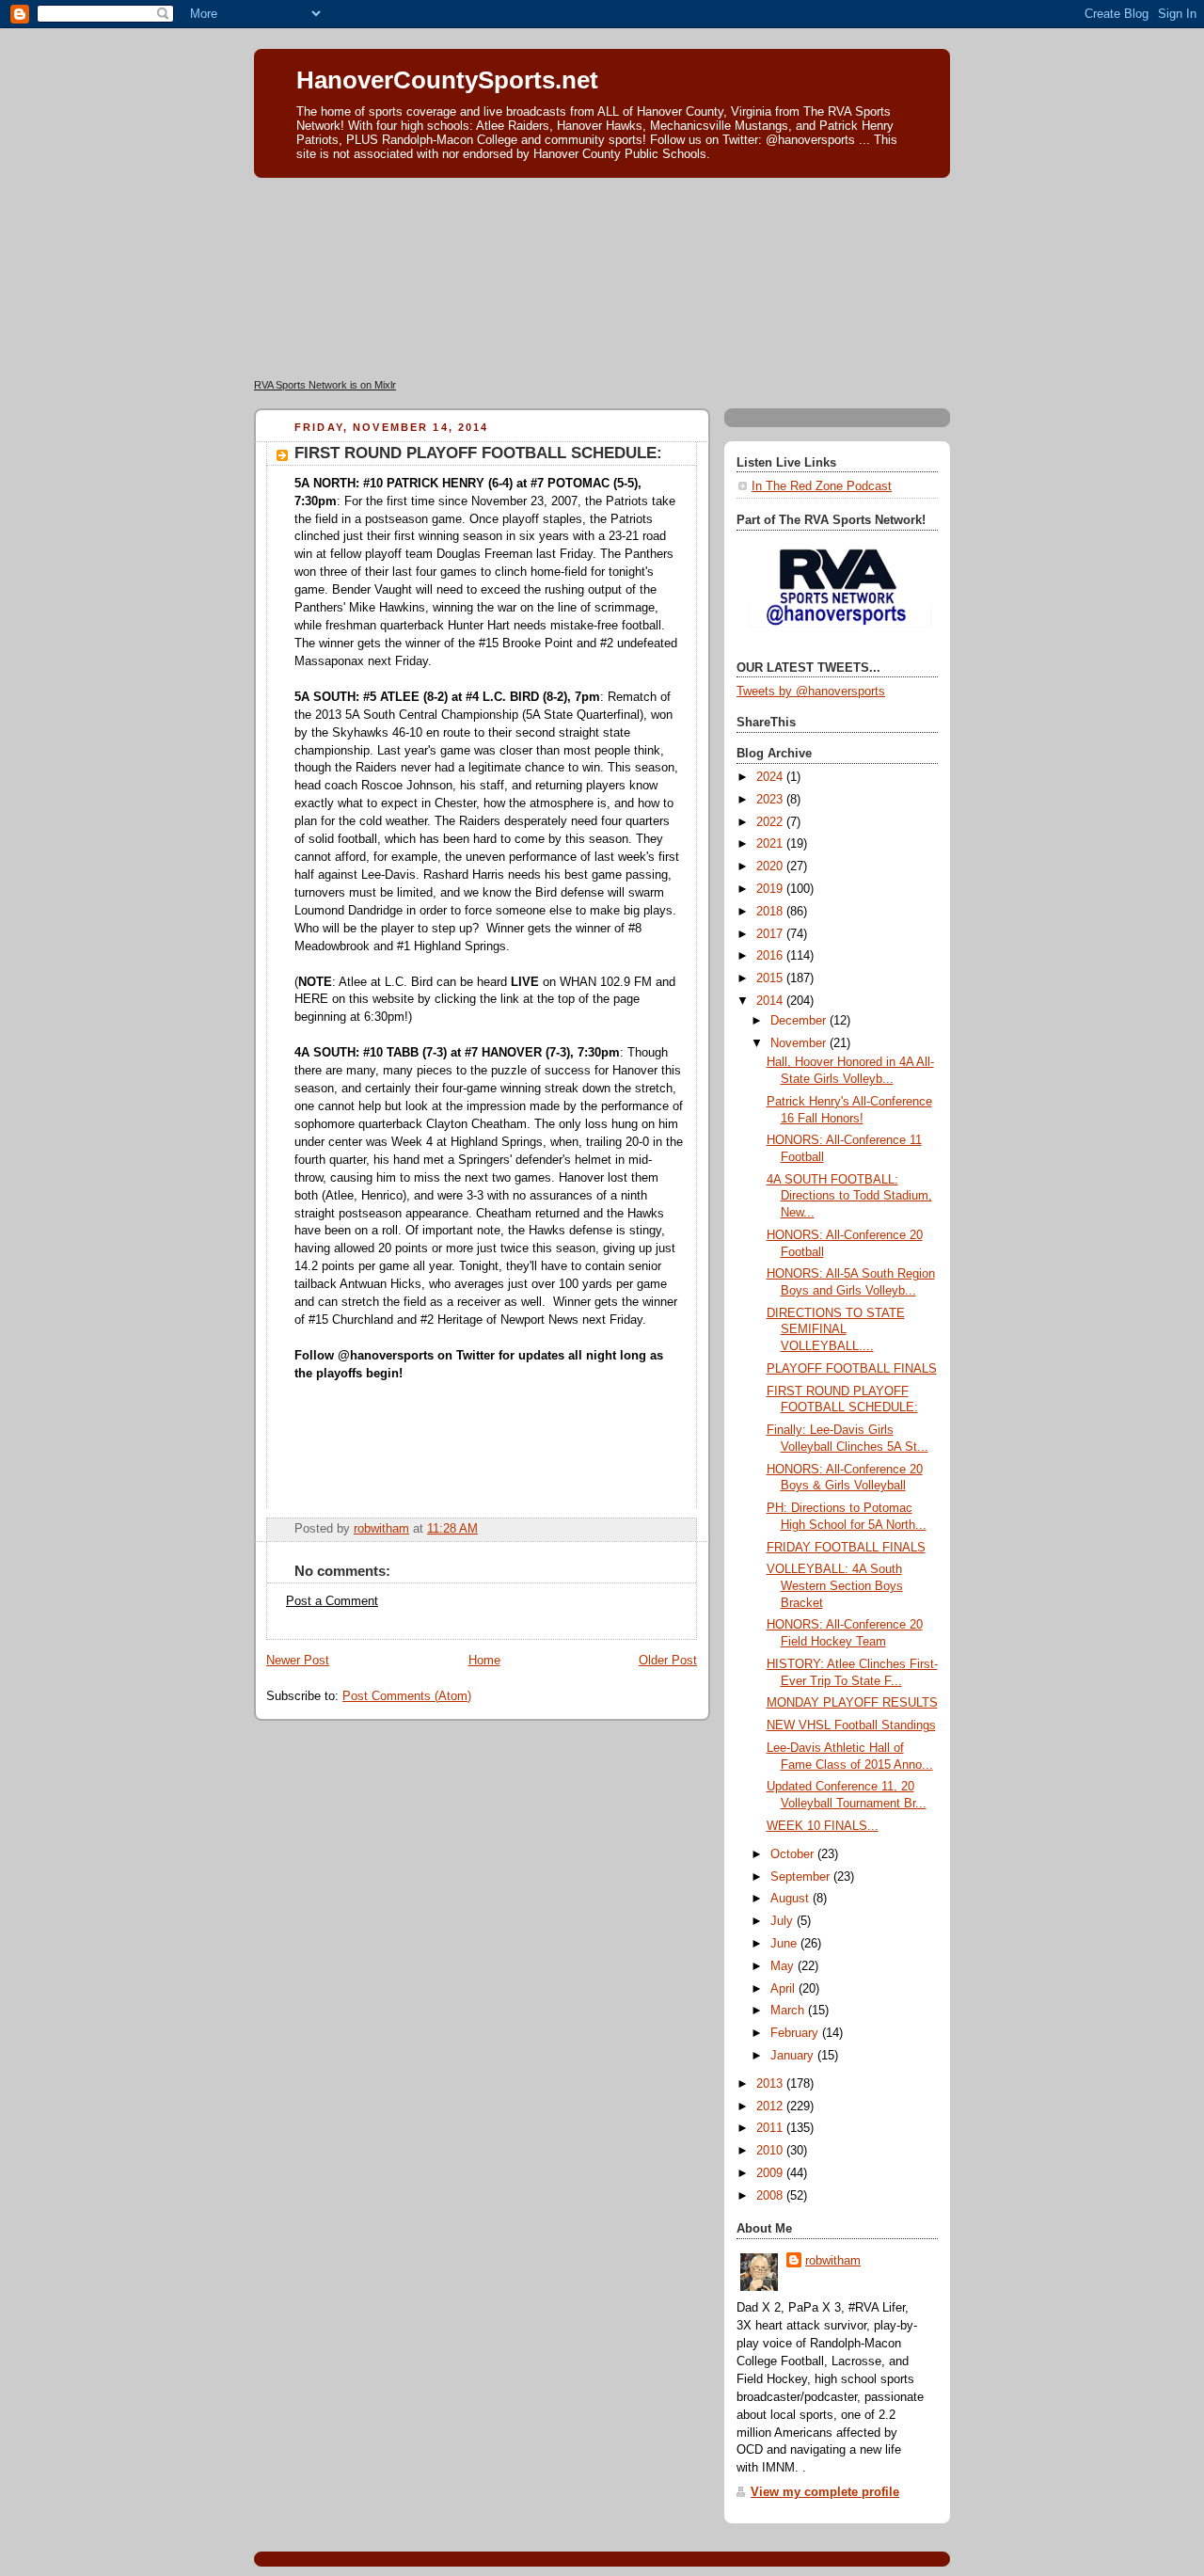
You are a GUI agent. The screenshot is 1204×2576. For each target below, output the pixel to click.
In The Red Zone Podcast (822, 486)
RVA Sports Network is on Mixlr (325, 385)
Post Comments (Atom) (407, 1696)
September (802, 1877)
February (796, 2033)
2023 (771, 800)
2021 (771, 844)
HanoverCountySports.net (447, 80)
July (784, 1921)
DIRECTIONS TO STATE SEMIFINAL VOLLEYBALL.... (836, 1330)
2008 (771, 2196)
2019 (771, 889)
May (784, 1966)
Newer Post (298, 1661)
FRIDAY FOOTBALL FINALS (846, 1548)
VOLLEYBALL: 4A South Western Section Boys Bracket (835, 1586)
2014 (771, 1001)
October (794, 1854)
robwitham (833, 2261)
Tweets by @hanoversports (811, 692)
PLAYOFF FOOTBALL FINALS (852, 1369)
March (789, 2011)
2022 (771, 822)
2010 (771, 2151)
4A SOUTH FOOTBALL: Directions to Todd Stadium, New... (849, 1196)
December (800, 1021)
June (785, 1944)
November (800, 1043)
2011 (771, 2128)
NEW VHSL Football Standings (851, 1725)
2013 (771, 2084)
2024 (771, 777)
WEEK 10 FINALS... (823, 1826)
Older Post (668, 1661)
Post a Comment (332, 1601)
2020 (771, 867)
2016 (771, 956)
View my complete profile (825, 2492)
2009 (771, 2173)
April (784, 1989)
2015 (771, 978)
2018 (771, 912)
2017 (771, 934)
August (792, 1899)
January (794, 2056)
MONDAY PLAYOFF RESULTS (852, 1703)
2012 (771, 2107)
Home (484, 1661)
